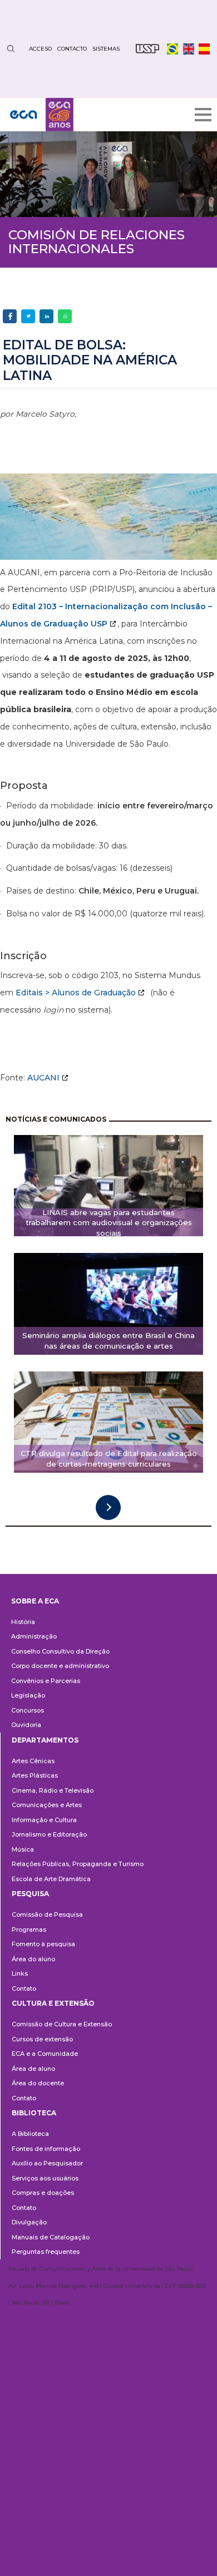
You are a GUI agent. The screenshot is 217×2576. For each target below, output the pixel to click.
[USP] (147, 49)
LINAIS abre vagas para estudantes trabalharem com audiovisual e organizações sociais (109, 1222)
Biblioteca (34, 2113)
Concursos (28, 1710)
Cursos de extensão (42, 2039)
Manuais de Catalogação (51, 2237)
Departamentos (45, 1740)
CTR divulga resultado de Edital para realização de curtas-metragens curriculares (109, 1459)
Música (23, 1849)
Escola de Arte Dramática (51, 1879)
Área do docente (38, 2083)
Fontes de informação (46, 2149)
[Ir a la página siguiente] (108, 1507)
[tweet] (28, 316)
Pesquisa (30, 1894)
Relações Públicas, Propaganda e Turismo (78, 1864)
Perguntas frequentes (46, 2252)
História (23, 1622)
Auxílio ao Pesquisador (47, 2163)
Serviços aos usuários (45, 2178)
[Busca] (11, 49)
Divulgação (29, 2222)
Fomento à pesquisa (43, 1944)
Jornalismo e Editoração (49, 1834)
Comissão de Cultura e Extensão (62, 2024)
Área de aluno (33, 2069)
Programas (29, 1929)
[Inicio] (42, 115)
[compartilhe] (10, 316)
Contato (24, 1988)
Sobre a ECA (35, 1601)
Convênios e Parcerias (46, 1681)
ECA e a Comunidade (45, 2054)
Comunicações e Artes (47, 1805)
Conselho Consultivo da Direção (60, 1651)
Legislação (28, 1695)
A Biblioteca (30, 2134)
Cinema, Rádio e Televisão (53, 1790)
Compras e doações (43, 2193)
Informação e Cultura (44, 1820)
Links (20, 1973)
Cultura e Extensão (53, 2003)
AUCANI (43, 1078)
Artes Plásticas (35, 1775)
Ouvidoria (26, 1725)
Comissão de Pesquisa (47, 1914)
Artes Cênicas (33, 1761)
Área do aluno (33, 1959)
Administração (34, 1636)
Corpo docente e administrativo (60, 1666)
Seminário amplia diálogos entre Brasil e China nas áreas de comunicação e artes (108, 1341)
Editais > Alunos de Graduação (76, 993)
